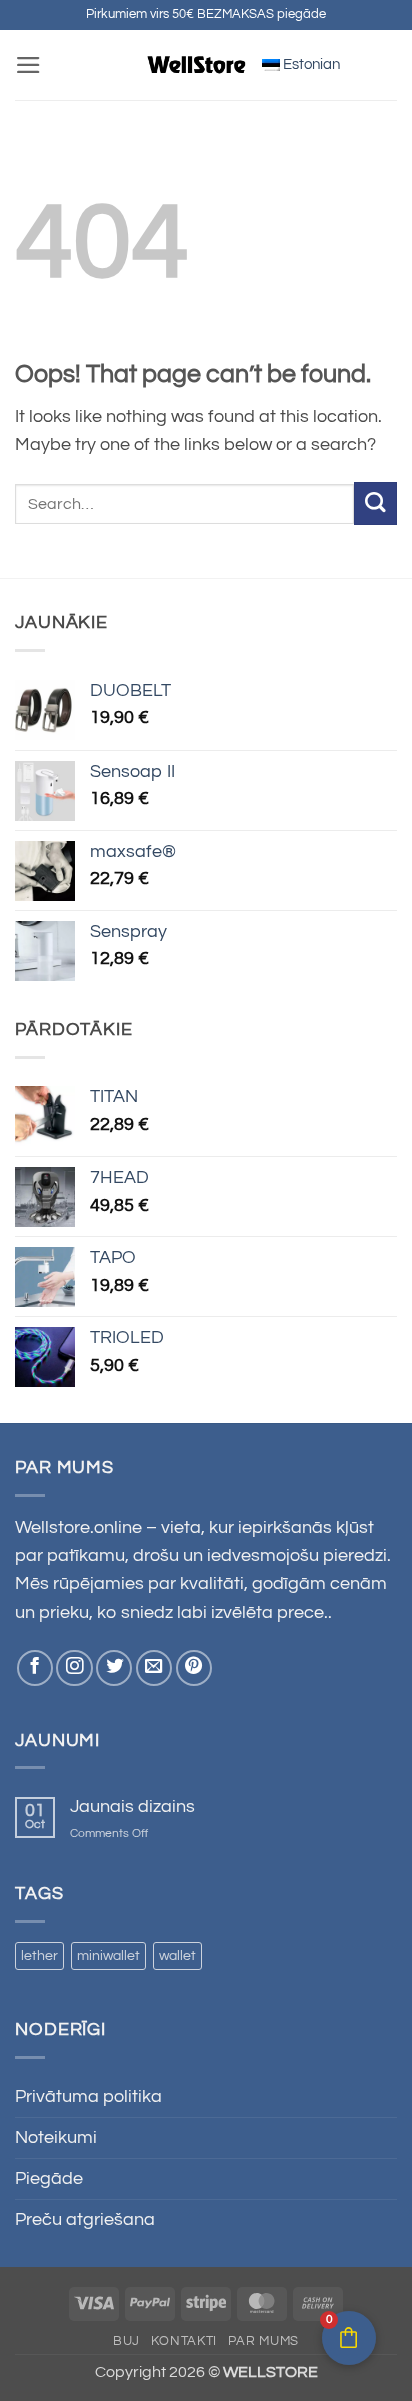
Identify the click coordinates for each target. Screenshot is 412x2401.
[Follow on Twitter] (114, 1668)
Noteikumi (56, 2138)
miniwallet (108, 1955)
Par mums (263, 2341)
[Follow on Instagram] (74, 1668)
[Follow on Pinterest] (194, 1668)
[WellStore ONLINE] (197, 65)
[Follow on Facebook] (35, 1668)
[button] (28, 65)
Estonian (310, 64)
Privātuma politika (88, 2097)
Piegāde (49, 2179)
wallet (177, 1955)
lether (39, 1955)
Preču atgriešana (85, 2220)
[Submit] (375, 503)
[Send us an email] (154, 1668)
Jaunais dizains (132, 1807)
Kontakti (184, 2341)
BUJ (126, 2341)
